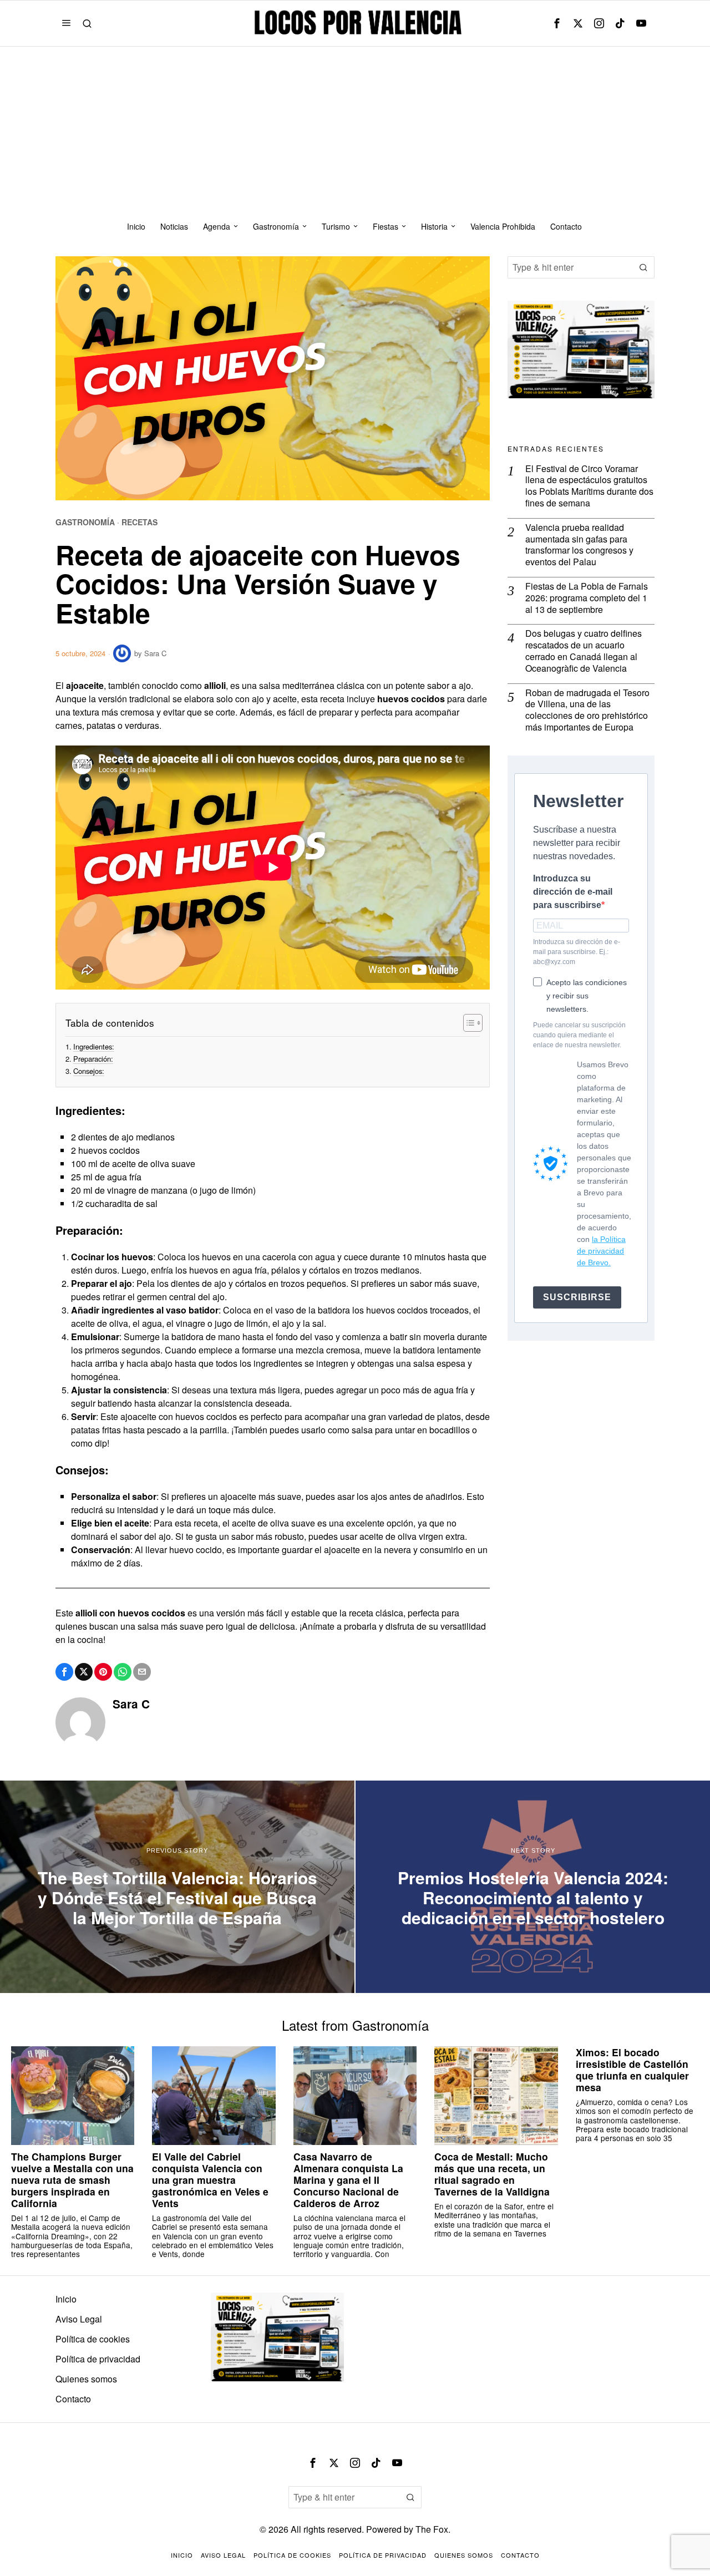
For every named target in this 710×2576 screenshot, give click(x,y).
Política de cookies (93, 2339)
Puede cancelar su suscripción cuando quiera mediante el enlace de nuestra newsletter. (579, 1035)
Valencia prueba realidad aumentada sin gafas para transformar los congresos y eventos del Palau (579, 545)
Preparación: (93, 1059)
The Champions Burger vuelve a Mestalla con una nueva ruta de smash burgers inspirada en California (72, 2180)
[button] (643, 267)
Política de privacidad (98, 2359)
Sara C (155, 653)
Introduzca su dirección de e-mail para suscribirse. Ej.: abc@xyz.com (577, 952)
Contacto (73, 2399)
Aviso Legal (79, 2319)
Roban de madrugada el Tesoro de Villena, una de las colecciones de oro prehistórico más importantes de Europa (587, 710)
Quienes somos (86, 2379)
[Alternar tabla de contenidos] (467, 1023)
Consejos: (89, 1071)
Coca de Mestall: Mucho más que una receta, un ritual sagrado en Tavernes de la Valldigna (492, 2174)
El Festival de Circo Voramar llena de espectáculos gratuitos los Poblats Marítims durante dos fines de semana (589, 486)
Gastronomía (85, 522)
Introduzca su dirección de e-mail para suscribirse (573, 892)
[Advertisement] (355, 130)
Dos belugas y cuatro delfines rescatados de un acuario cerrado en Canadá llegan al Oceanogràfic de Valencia (584, 651)
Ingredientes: (94, 1046)
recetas (140, 522)
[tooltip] (557, 23)
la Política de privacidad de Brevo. (601, 1251)
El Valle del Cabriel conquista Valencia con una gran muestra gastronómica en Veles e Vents (210, 2180)
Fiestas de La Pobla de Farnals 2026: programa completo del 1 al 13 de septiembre (587, 598)
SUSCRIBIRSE (577, 1297)
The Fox (432, 2529)
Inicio (66, 2299)
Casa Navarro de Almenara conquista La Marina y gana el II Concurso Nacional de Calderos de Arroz (348, 2180)
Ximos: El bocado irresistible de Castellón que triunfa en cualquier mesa (632, 2070)
